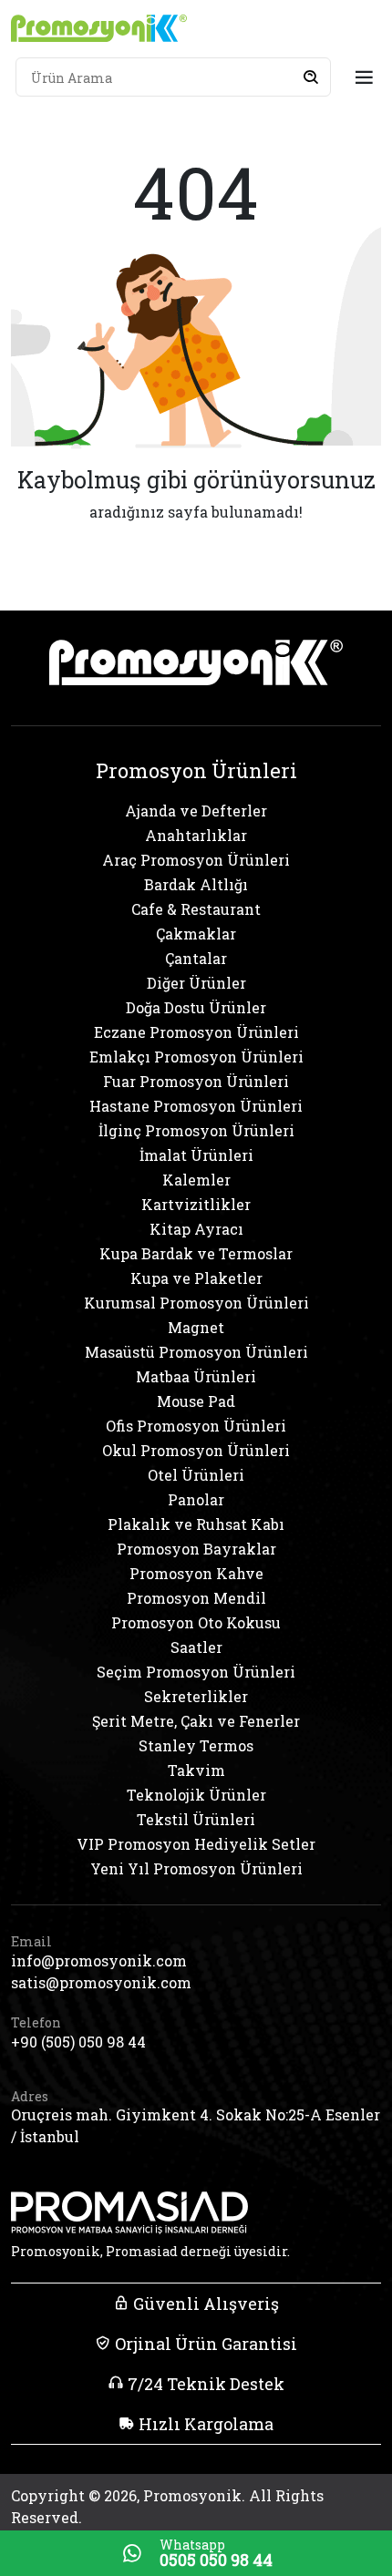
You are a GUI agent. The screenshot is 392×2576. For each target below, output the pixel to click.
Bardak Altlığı (196, 884)
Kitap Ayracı (196, 1229)
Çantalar (196, 958)
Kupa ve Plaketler (196, 1278)
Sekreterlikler (196, 1696)
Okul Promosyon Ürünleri (196, 1450)
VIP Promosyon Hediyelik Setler (196, 1844)
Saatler (196, 1647)
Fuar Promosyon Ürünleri (196, 1081)
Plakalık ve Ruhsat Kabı (196, 1524)
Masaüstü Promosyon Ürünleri (196, 1352)
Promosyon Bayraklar (196, 1549)
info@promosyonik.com (99, 1960)
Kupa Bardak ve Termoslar (196, 1253)
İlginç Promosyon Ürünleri (196, 1130)
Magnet (196, 1327)
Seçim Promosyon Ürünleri (196, 1672)
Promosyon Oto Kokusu (196, 1622)
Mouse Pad (196, 1401)
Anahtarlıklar (196, 835)
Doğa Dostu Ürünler (196, 1007)
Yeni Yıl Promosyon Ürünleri (196, 1868)
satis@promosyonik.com (101, 1982)
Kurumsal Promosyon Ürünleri (196, 1303)
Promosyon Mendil (196, 1598)
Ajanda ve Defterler (196, 811)
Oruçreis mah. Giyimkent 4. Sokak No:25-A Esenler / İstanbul (196, 2125)
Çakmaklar (196, 934)
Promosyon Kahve (196, 1573)
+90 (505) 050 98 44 (78, 2042)
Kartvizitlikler (196, 1204)
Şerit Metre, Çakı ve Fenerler (196, 1721)
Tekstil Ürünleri (196, 1819)
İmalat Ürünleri (196, 1155)
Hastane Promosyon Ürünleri (196, 1106)
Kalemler (196, 1180)
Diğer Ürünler (196, 983)
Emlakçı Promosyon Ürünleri (196, 1057)
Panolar (196, 1499)
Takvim (196, 1770)
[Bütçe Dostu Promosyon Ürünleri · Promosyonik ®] (99, 28)
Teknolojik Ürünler (196, 1795)
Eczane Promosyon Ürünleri (196, 1032)
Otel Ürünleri (196, 1475)
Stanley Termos (196, 1745)
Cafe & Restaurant (196, 909)
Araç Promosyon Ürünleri (196, 860)
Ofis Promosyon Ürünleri (196, 1426)
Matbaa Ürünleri (196, 1376)
